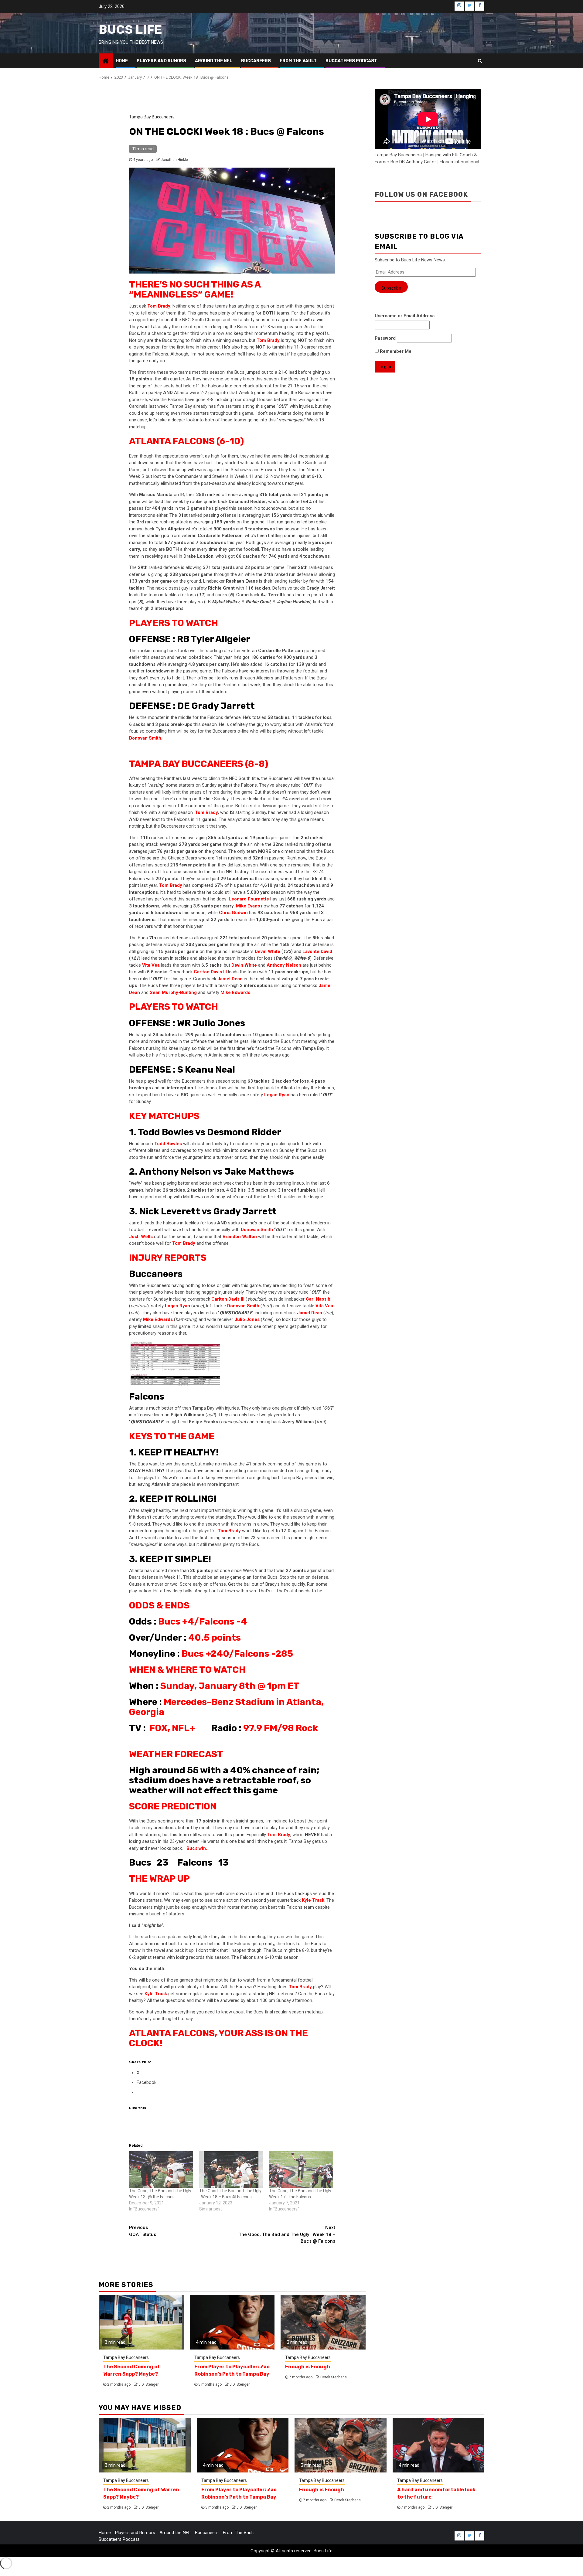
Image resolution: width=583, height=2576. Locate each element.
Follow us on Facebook (421, 194)
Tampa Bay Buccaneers (152, 117)
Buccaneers (256, 61)
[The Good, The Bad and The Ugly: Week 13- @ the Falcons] (161, 2169)
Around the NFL (214, 61)
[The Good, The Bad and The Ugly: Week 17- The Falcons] (301, 2169)
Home (122, 61)
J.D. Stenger (148, 2384)
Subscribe (391, 288)
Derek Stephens (334, 2377)
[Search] (480, 61)
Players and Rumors (161, 61)
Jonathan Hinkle (174, 160)
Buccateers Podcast (351, 61)
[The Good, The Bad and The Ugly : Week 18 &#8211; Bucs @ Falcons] (231, 2169)
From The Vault (298, 61)
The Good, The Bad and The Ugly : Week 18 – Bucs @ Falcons (287, 2234)
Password (385, 338)
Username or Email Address (405, 316)
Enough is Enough (308, 2367)
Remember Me (395, 351)
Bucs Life (130, 30)
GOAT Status (143, 2231)
